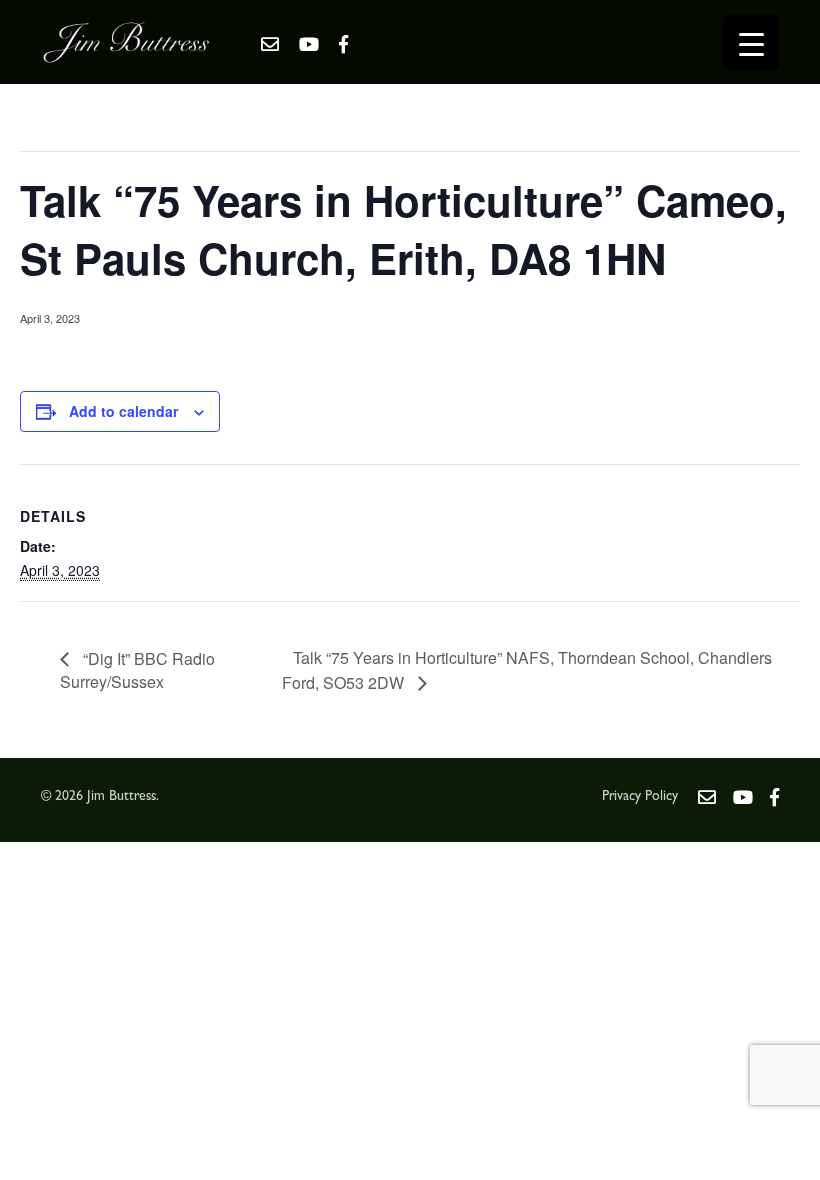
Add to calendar (123, 411)
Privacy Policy (640, 797)
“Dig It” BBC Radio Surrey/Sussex (137, 670)
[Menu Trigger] (751, 42)
